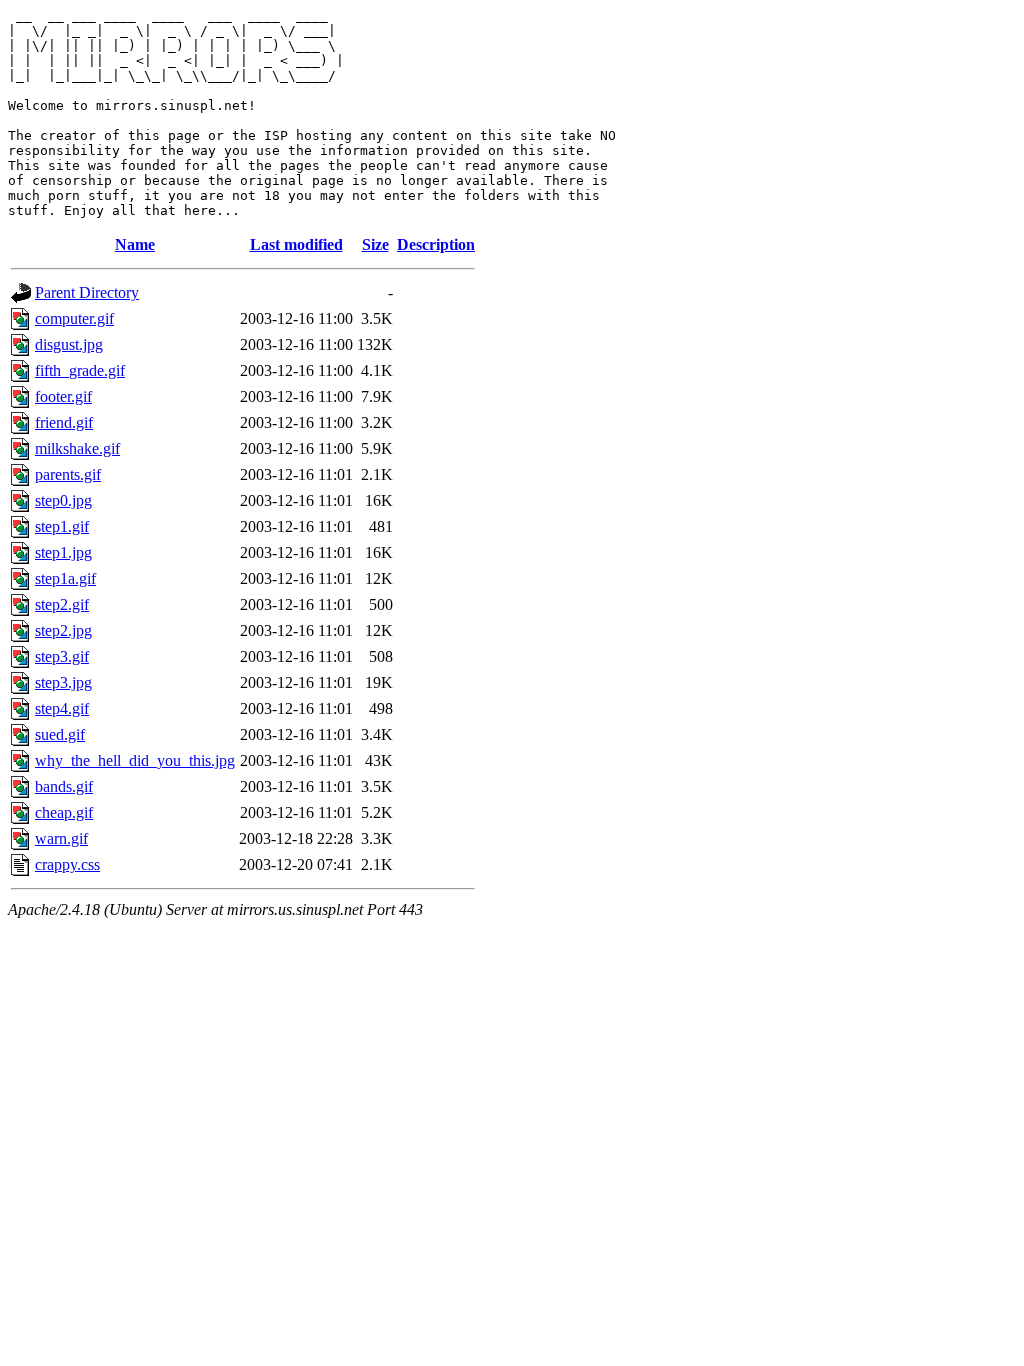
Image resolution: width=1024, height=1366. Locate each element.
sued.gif (60, 734)
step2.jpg (63, 630)
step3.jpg (63, 682)
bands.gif (64, 786)
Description (436, 244)
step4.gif (62, 708)
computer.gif (74, 318)
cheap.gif (64, 812)
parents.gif (68, 474)
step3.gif (62, 656)
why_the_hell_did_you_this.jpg (135, 760)
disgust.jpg (69, 344)
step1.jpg (63, 552)
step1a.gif (65, 578)
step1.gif (62, 526)
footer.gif (63, 396)
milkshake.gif (77, 448)
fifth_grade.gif (80, 370)
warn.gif (61, 838)
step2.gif (62, 604)
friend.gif (64, 422)
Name (135, 244)
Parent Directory (87, 292)
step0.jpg (63, 500)
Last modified (296, 244)
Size (375, 244)
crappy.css (67, 864)
